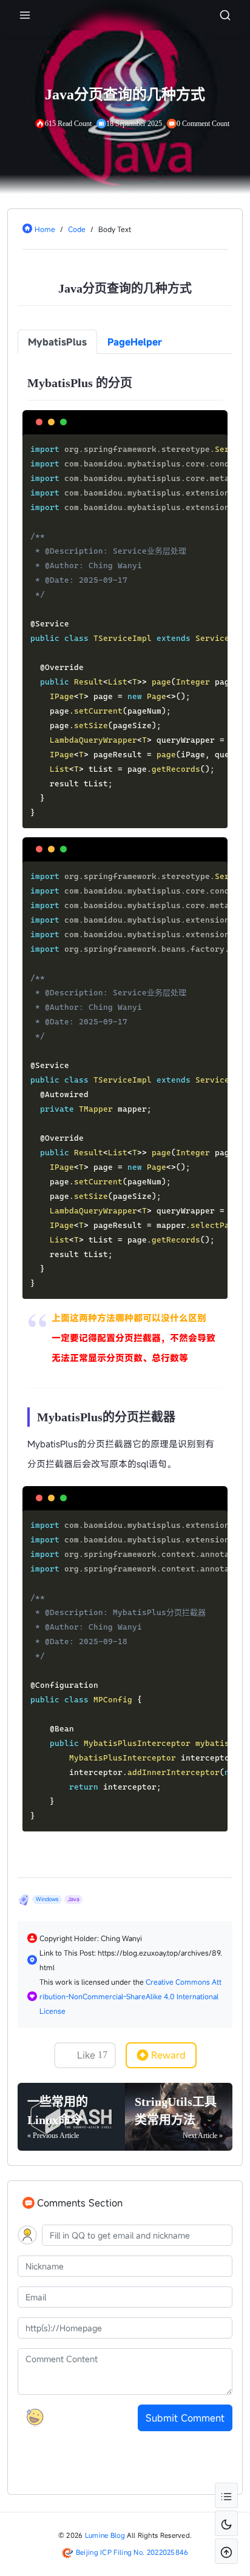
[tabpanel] (125, 1101)
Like (92, 2055)
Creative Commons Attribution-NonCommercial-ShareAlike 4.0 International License (130, 1996)
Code (77, 229)
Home (45, 229)
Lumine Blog (105, 2535)
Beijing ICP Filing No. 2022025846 (132, 2552)
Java (74, 1899)
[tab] (57, 342)
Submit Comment (185, 2418)
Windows (47, 1899)
